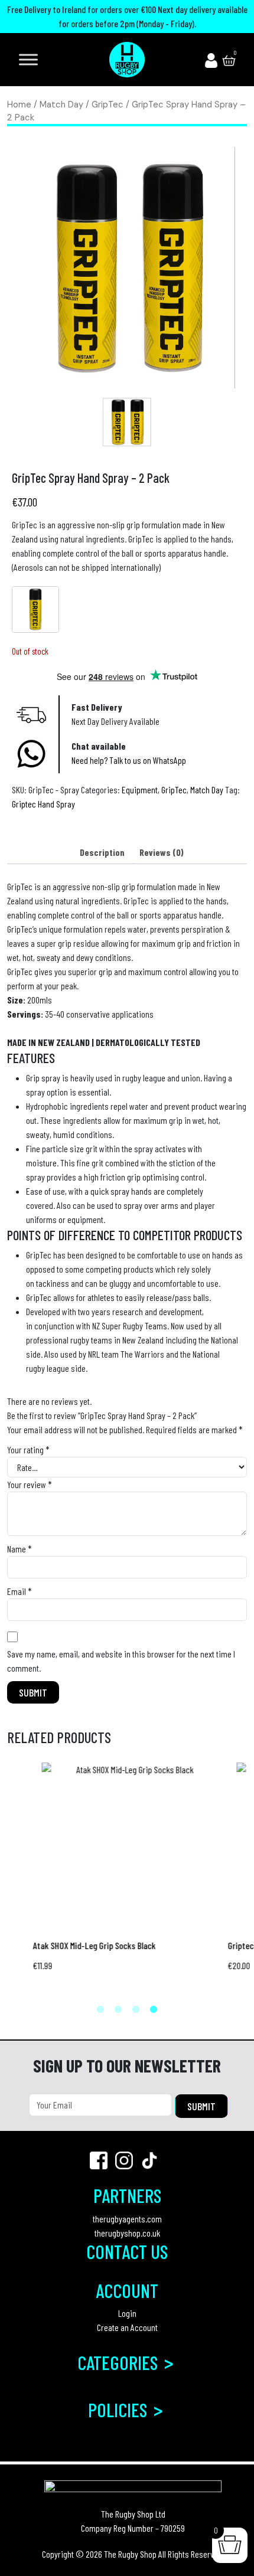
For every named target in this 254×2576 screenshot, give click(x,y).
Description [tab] (102, 852)
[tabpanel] (127, 1876)
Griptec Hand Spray (43, 804)
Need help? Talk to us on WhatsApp (129, 760)
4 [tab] (154, 2010)
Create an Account (127, 2327)
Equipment (140, 790)
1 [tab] (100, 2010)
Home (19, 104)
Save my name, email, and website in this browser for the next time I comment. (121, 1661)
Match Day (61, 104)
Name (19, 1549)
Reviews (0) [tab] (162, 852)
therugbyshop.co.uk (127, 2233)
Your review (30, 1484)
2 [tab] (118, 2010)
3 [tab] (136, 2010)
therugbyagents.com (127, 2219)
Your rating (28, 1449)
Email (19, 1591)
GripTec (108, 104)
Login (127, 2313)
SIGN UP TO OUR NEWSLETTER (127, 2065)
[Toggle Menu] (28, 59)
